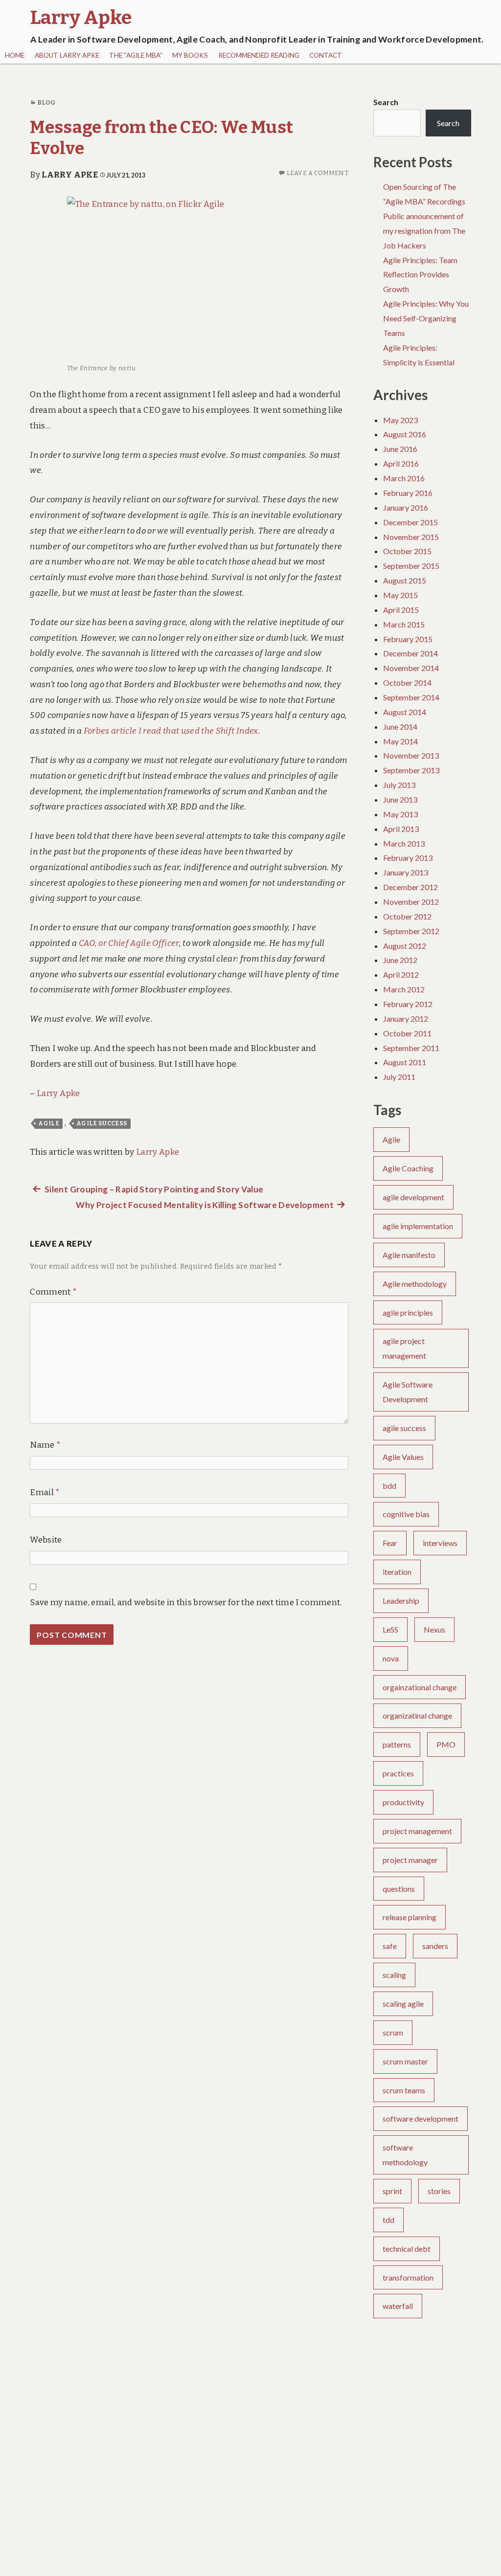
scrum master (405, 2061)
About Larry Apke (67, 55)
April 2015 (401, 610)
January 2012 (406, 1019)
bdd (389, 1486)
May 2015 (400, 595)
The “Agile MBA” (136, 55)
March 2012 (404, 989)
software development (421, 2118)
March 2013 (404, 843)
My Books (190, 55)
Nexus (434, 1629)
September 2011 (411, 1048)
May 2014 (400, 741)
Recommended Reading (259, 55)
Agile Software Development (408, 1392)
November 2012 (411, 902)
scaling (394, 1975)
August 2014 (405, 712)
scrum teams (404, 2090)
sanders (435, 1946)
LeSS (390, 1629)
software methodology (405, 2155)
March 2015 (404, 624)
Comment (53, 1292)
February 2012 (408, 1004)
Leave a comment (318, 173)
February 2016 (408, 493)
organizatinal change (417, 1715)
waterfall (398, 2306)
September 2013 (411, 770)
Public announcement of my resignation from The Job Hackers (424, 231)
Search (386, 102)
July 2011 (399, 1077)
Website (46, 1540)
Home (15, 55)
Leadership (401, 1601)
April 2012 (401, 974)
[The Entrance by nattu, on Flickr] (189, 278)
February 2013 (408, 858)
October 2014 (407, 683)
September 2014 (411, 697)
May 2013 (400, 814)
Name (45, 1445)
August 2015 (405, 580)
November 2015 (411, 537)
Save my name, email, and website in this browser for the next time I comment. (186, 1602)
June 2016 (400, 449)
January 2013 (406, 872)
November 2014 (411, 668)
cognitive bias (406, 1514)
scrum (393, 2032)
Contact (326, 55)
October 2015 (407, 551)
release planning (410, 1917)
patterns (397, 1744)
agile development (413, 1197)
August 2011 (405, 1062)
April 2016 (401, 463)
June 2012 (400, 960)
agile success (102, 1123)
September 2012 (411, 931)
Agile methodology (415, 1284)
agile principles (408, 1312)
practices (398, 1773)
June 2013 (400, 799)
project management (417, 1831)
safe (390, 1946)
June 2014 (400, 727)
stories (439, 2191)
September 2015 (411, 566)
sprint (392, 2191)
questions (399, 1889)
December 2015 (410, 522)
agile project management (404, 1348)
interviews (440, 1543)
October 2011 (407, 1033)
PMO (446, 1744)
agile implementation (418, 1226)
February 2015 (408, 639)
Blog (46, 102)
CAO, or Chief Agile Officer (129, 943)
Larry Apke (69, 175)
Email (45, 1492)
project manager (410, 1860)
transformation (408, 2277)
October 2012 (407, 916)
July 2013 (399, 785)
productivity (403, 1802)
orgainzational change (420, 1687)
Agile (49, 1123)
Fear (390, 1543)
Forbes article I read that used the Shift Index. (171, 731)
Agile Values (403, 1457)
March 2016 (404, 478)
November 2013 (411, 755)
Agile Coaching (408, 1168)
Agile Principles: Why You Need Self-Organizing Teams (426, 318)
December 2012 (410, 887)
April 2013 (401, 829)
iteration (397, 1572)
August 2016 (405, 434)
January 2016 (406, 507)
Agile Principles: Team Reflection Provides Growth (420, 275)
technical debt (407, 2249)
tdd (388, 2220)
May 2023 (400, 420)
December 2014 (410, 653)
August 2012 (405, 946)
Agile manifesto (409, 1255)
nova (391, 1658)
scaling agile (403, 2004)
